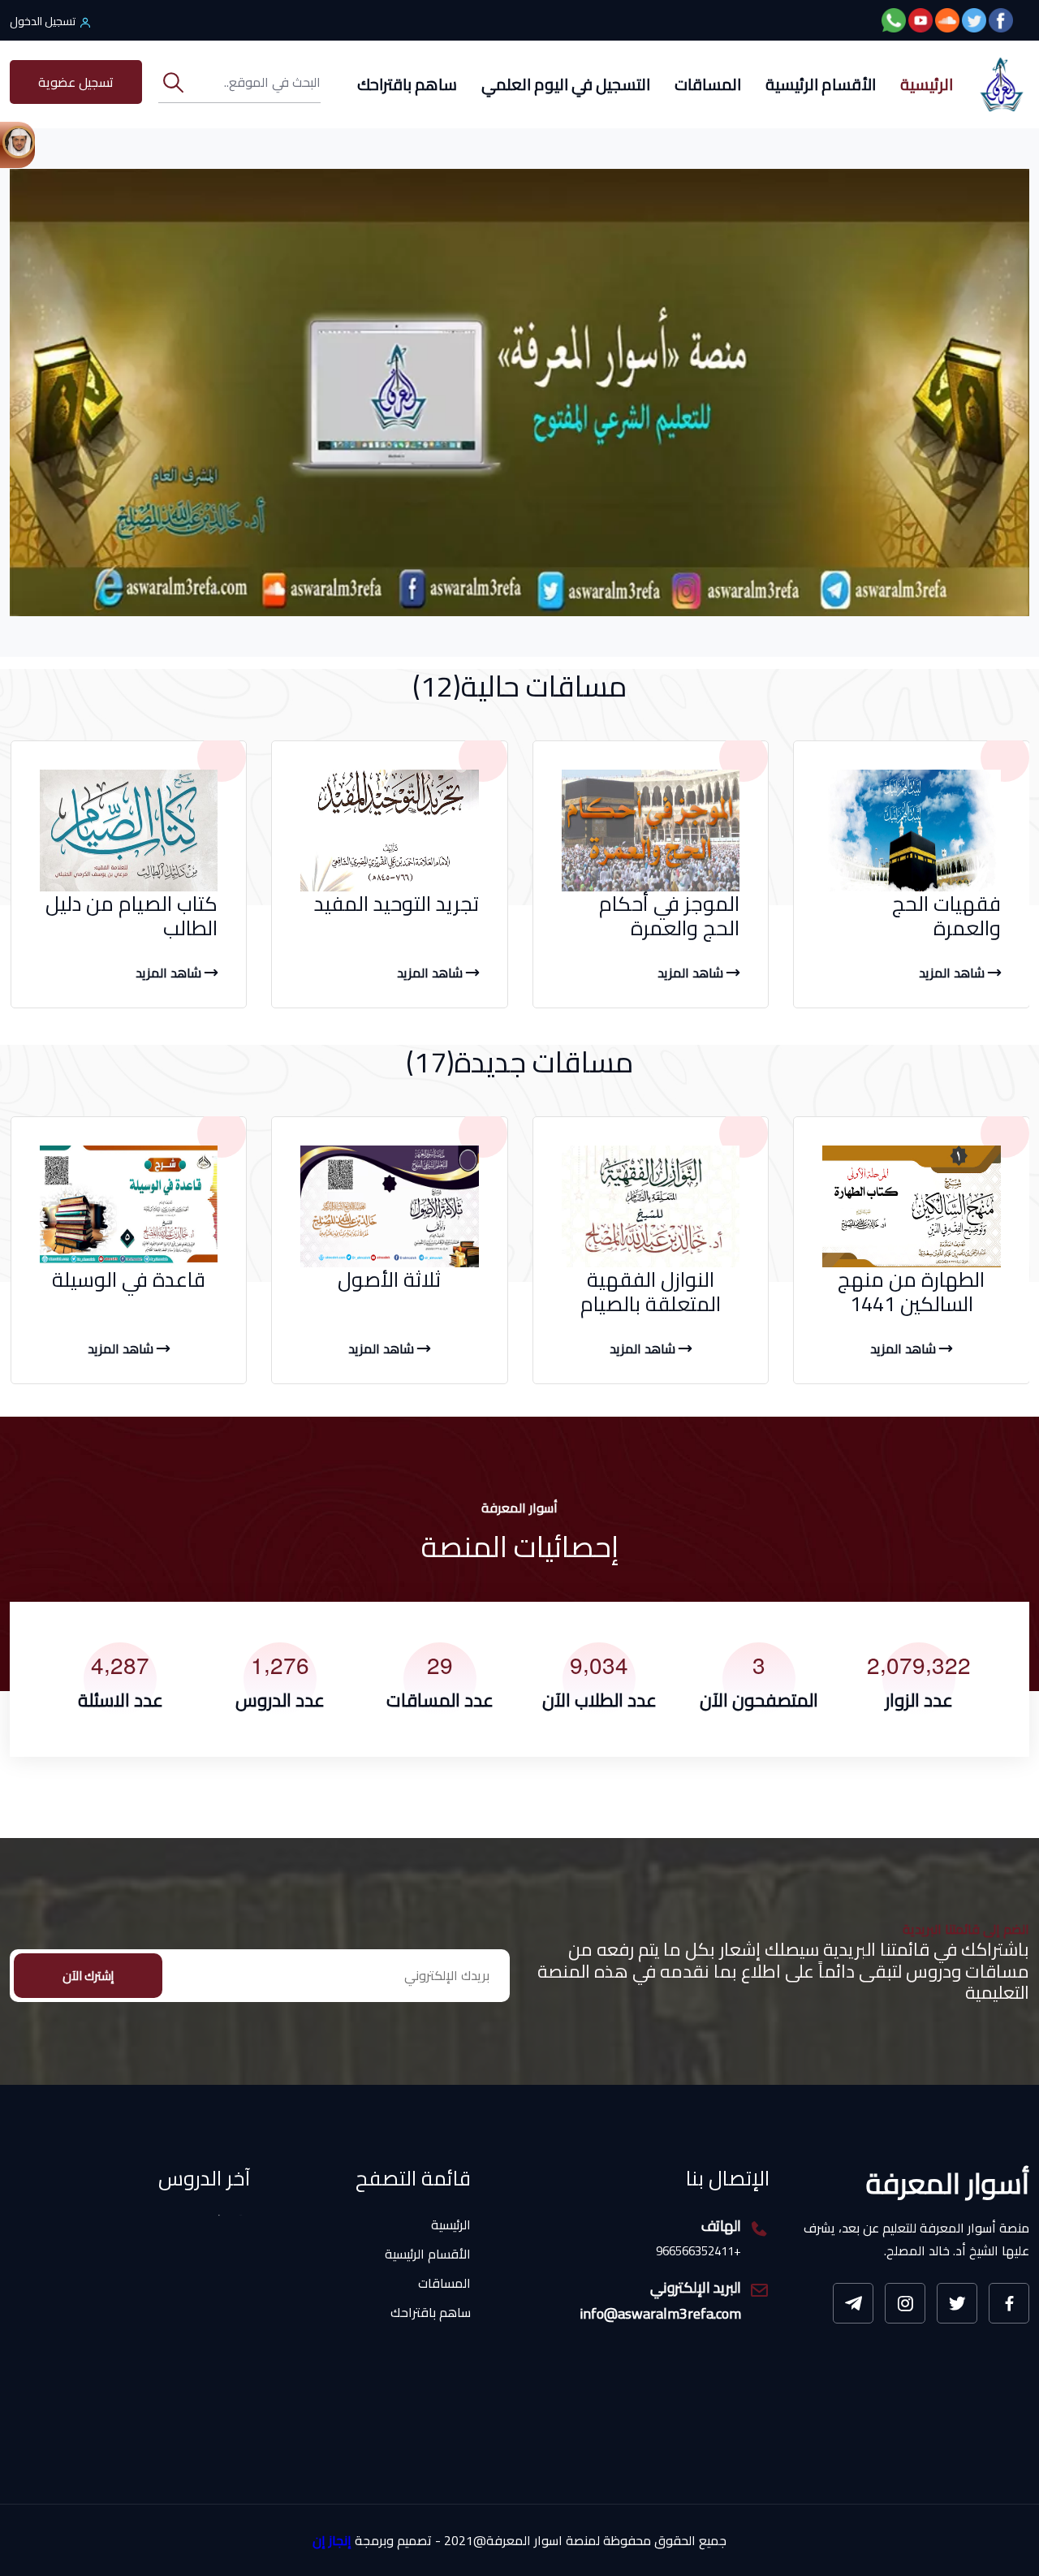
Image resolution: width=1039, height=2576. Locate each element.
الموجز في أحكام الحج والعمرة (669, 915)
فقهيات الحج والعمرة (946, 915)
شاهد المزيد (953, 973)
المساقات (708, 84)
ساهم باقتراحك (407, 84)
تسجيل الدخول (43, 21)
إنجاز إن (332, 2541)
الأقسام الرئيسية (821, 84)
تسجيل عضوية (76, 82)
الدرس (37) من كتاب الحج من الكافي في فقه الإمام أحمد (130, 2397)
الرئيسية (927, 84)
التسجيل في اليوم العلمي (566, 84)
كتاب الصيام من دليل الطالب (131, 915)
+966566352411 (698, 2252)
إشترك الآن (88, 1976)
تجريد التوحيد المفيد (397, 903)
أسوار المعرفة (948, 2183)
